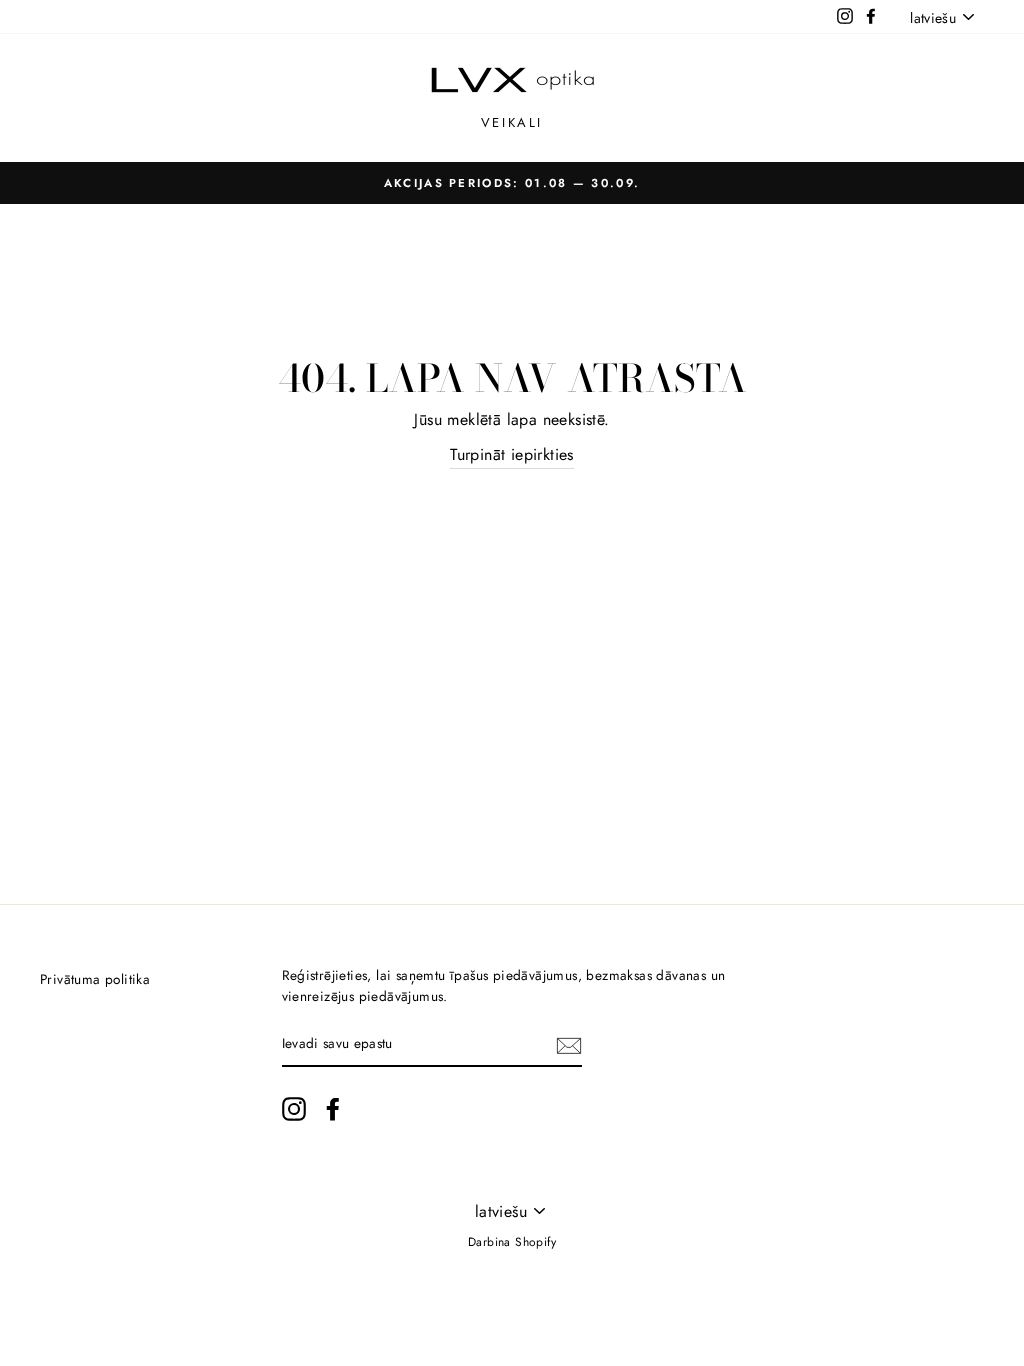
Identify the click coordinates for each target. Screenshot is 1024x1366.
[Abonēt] (569, 1045)
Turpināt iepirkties (512, 454)
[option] (512, 183)
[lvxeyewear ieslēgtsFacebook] (333, 1109)
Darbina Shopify (512, 1242)
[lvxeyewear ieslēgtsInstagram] (294, 1109)
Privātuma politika (95, 979)
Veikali (512, 122)
